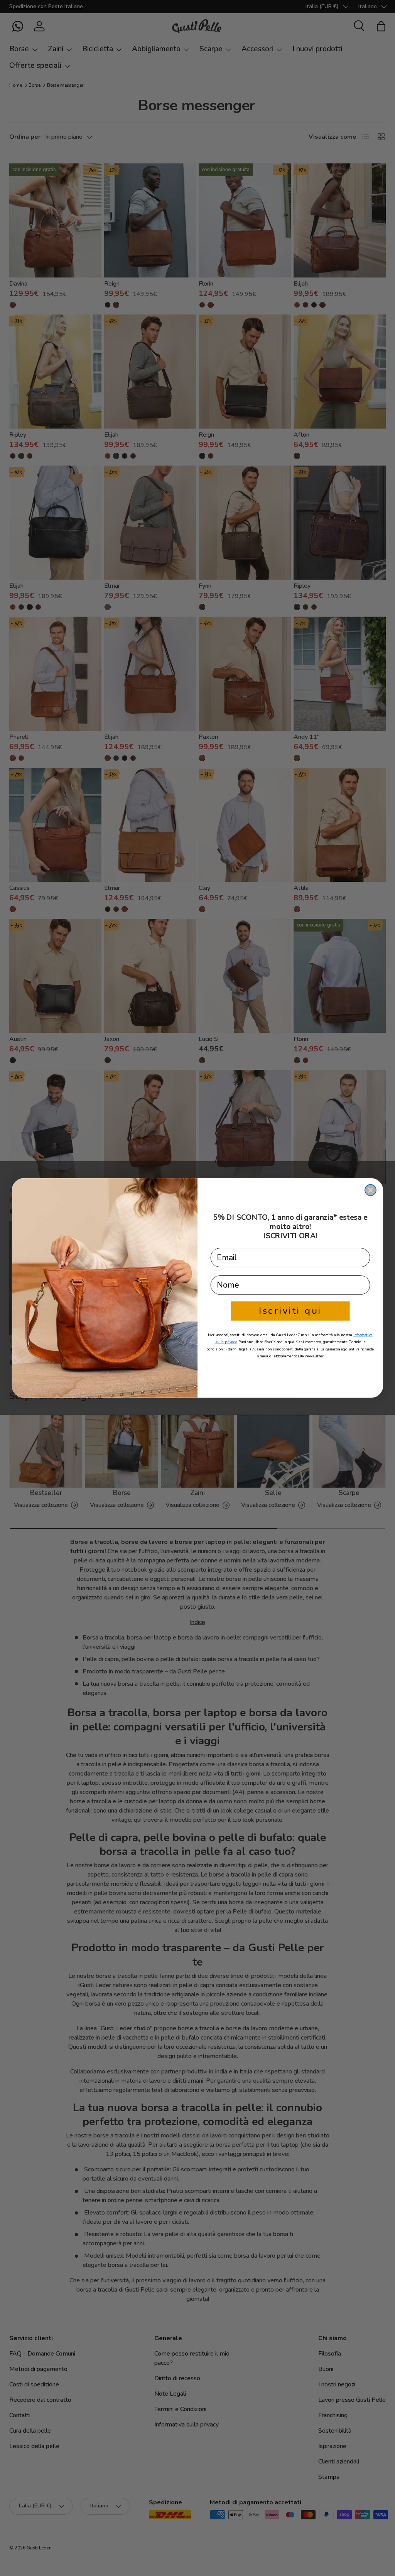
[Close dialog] (371, 1190)
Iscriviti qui (290, 1311)
